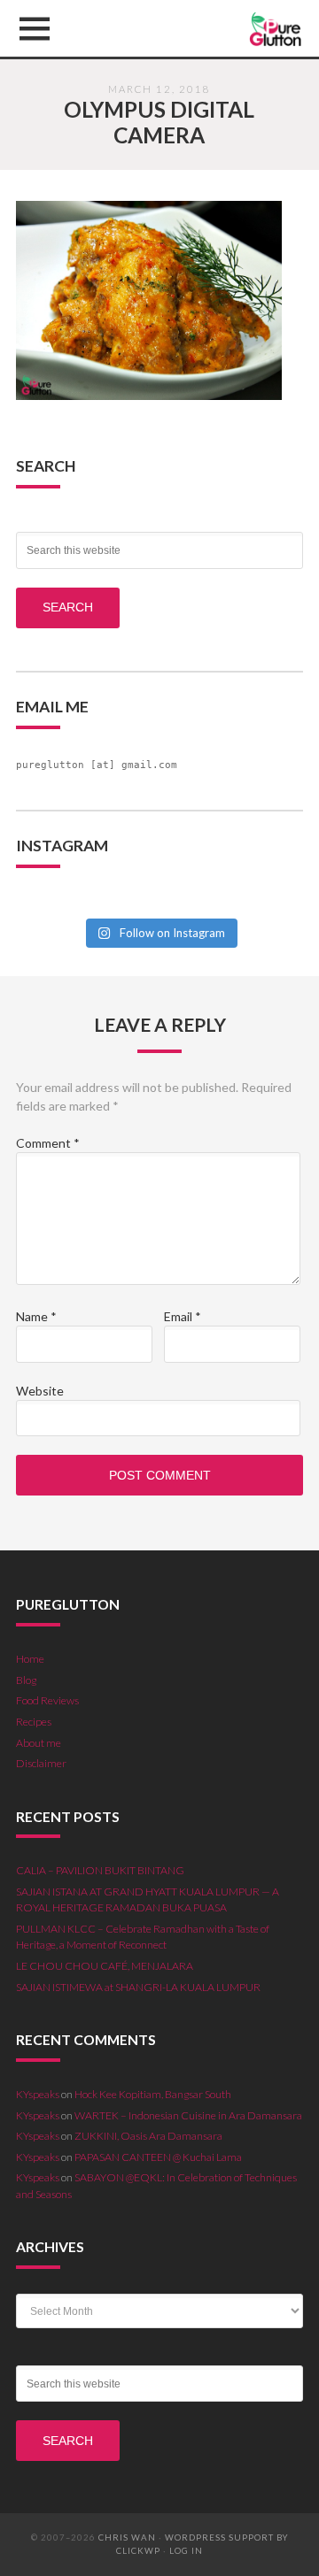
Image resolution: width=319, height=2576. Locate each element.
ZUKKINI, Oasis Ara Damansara (148, 2136)
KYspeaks (38, 2094)
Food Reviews (47, 1700)
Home (30, 1659)
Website (40, 1391)
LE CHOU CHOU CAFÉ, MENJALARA (105, 1966)
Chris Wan (127, 2538)
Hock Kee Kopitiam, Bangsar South (153, 2094)
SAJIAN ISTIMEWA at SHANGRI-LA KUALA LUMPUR (138, 1987)
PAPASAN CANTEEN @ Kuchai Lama (158, 2157)
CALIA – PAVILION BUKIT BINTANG (100, 1870)
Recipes (34, 1722)
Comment (48, 1143)
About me (39, 1743)
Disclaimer (41, 1763)
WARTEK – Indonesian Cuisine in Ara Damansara (188, 2115)
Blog (26, 1680)
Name (36, 1316)
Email (183, 1316)
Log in (186, 2551)
